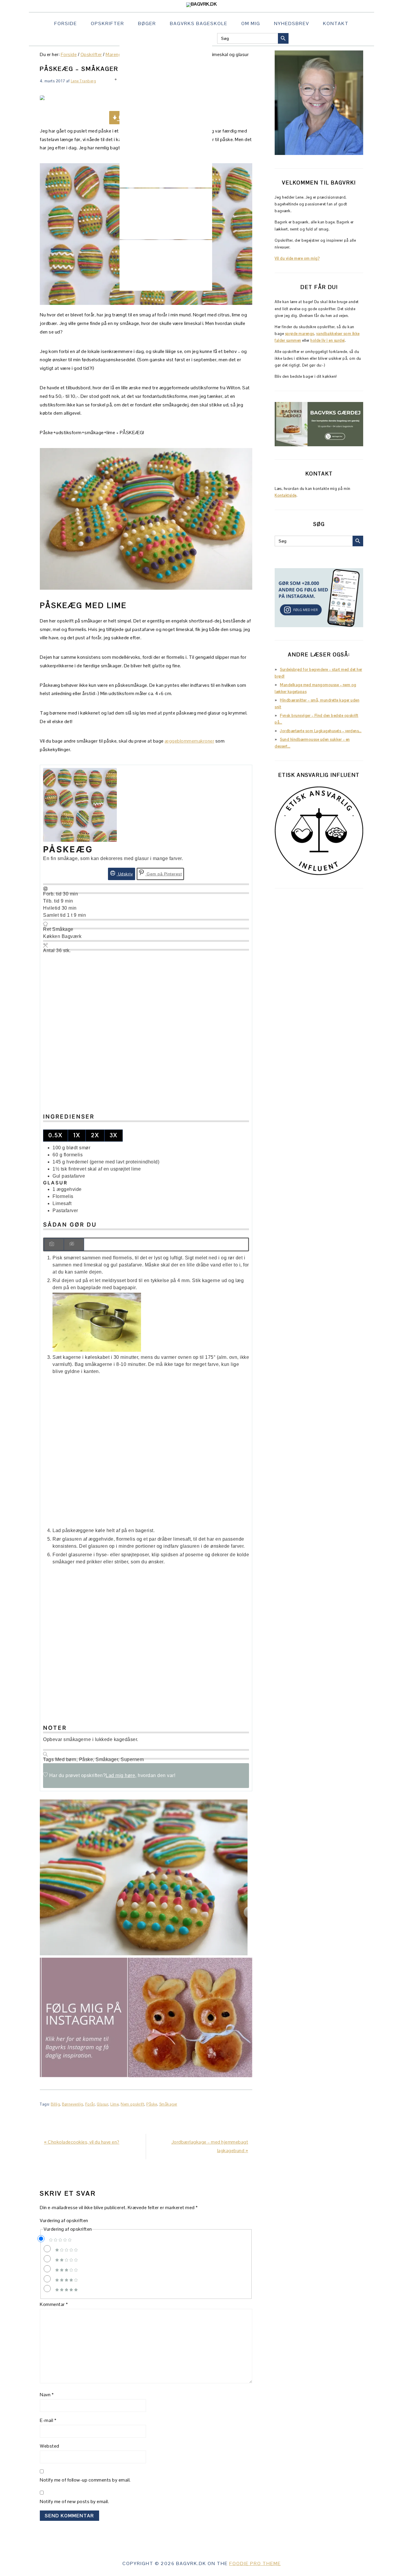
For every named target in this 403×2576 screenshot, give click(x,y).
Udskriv (125, 874)
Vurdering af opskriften (64, 2221)
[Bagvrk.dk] (202, 4)
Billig (55, 2104)
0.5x (55, 1135)
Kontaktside (286, 495)
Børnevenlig (73, 2104)
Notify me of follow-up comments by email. (85, 2480)
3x (114, 1135)
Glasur (103, 2104)
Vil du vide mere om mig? (297, 258)
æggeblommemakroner (189, 741)
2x (95, 1135)
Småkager (168, 2104)
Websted (50, 2446)
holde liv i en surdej (328, 340)
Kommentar (54, 2304)
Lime (114, 2104)
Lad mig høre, (121, 1775)
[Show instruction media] (54, 1244)
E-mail (48, 2420)
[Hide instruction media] (74, 1244)
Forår (90, 2104)
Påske (152, 2104)
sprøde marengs (300, 334)
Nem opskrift (132, 2104)
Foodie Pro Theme (255, 2563)
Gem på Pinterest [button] (164, 874)
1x (77, 1135)
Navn (47, 2395)
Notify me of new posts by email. (74, 2501)
